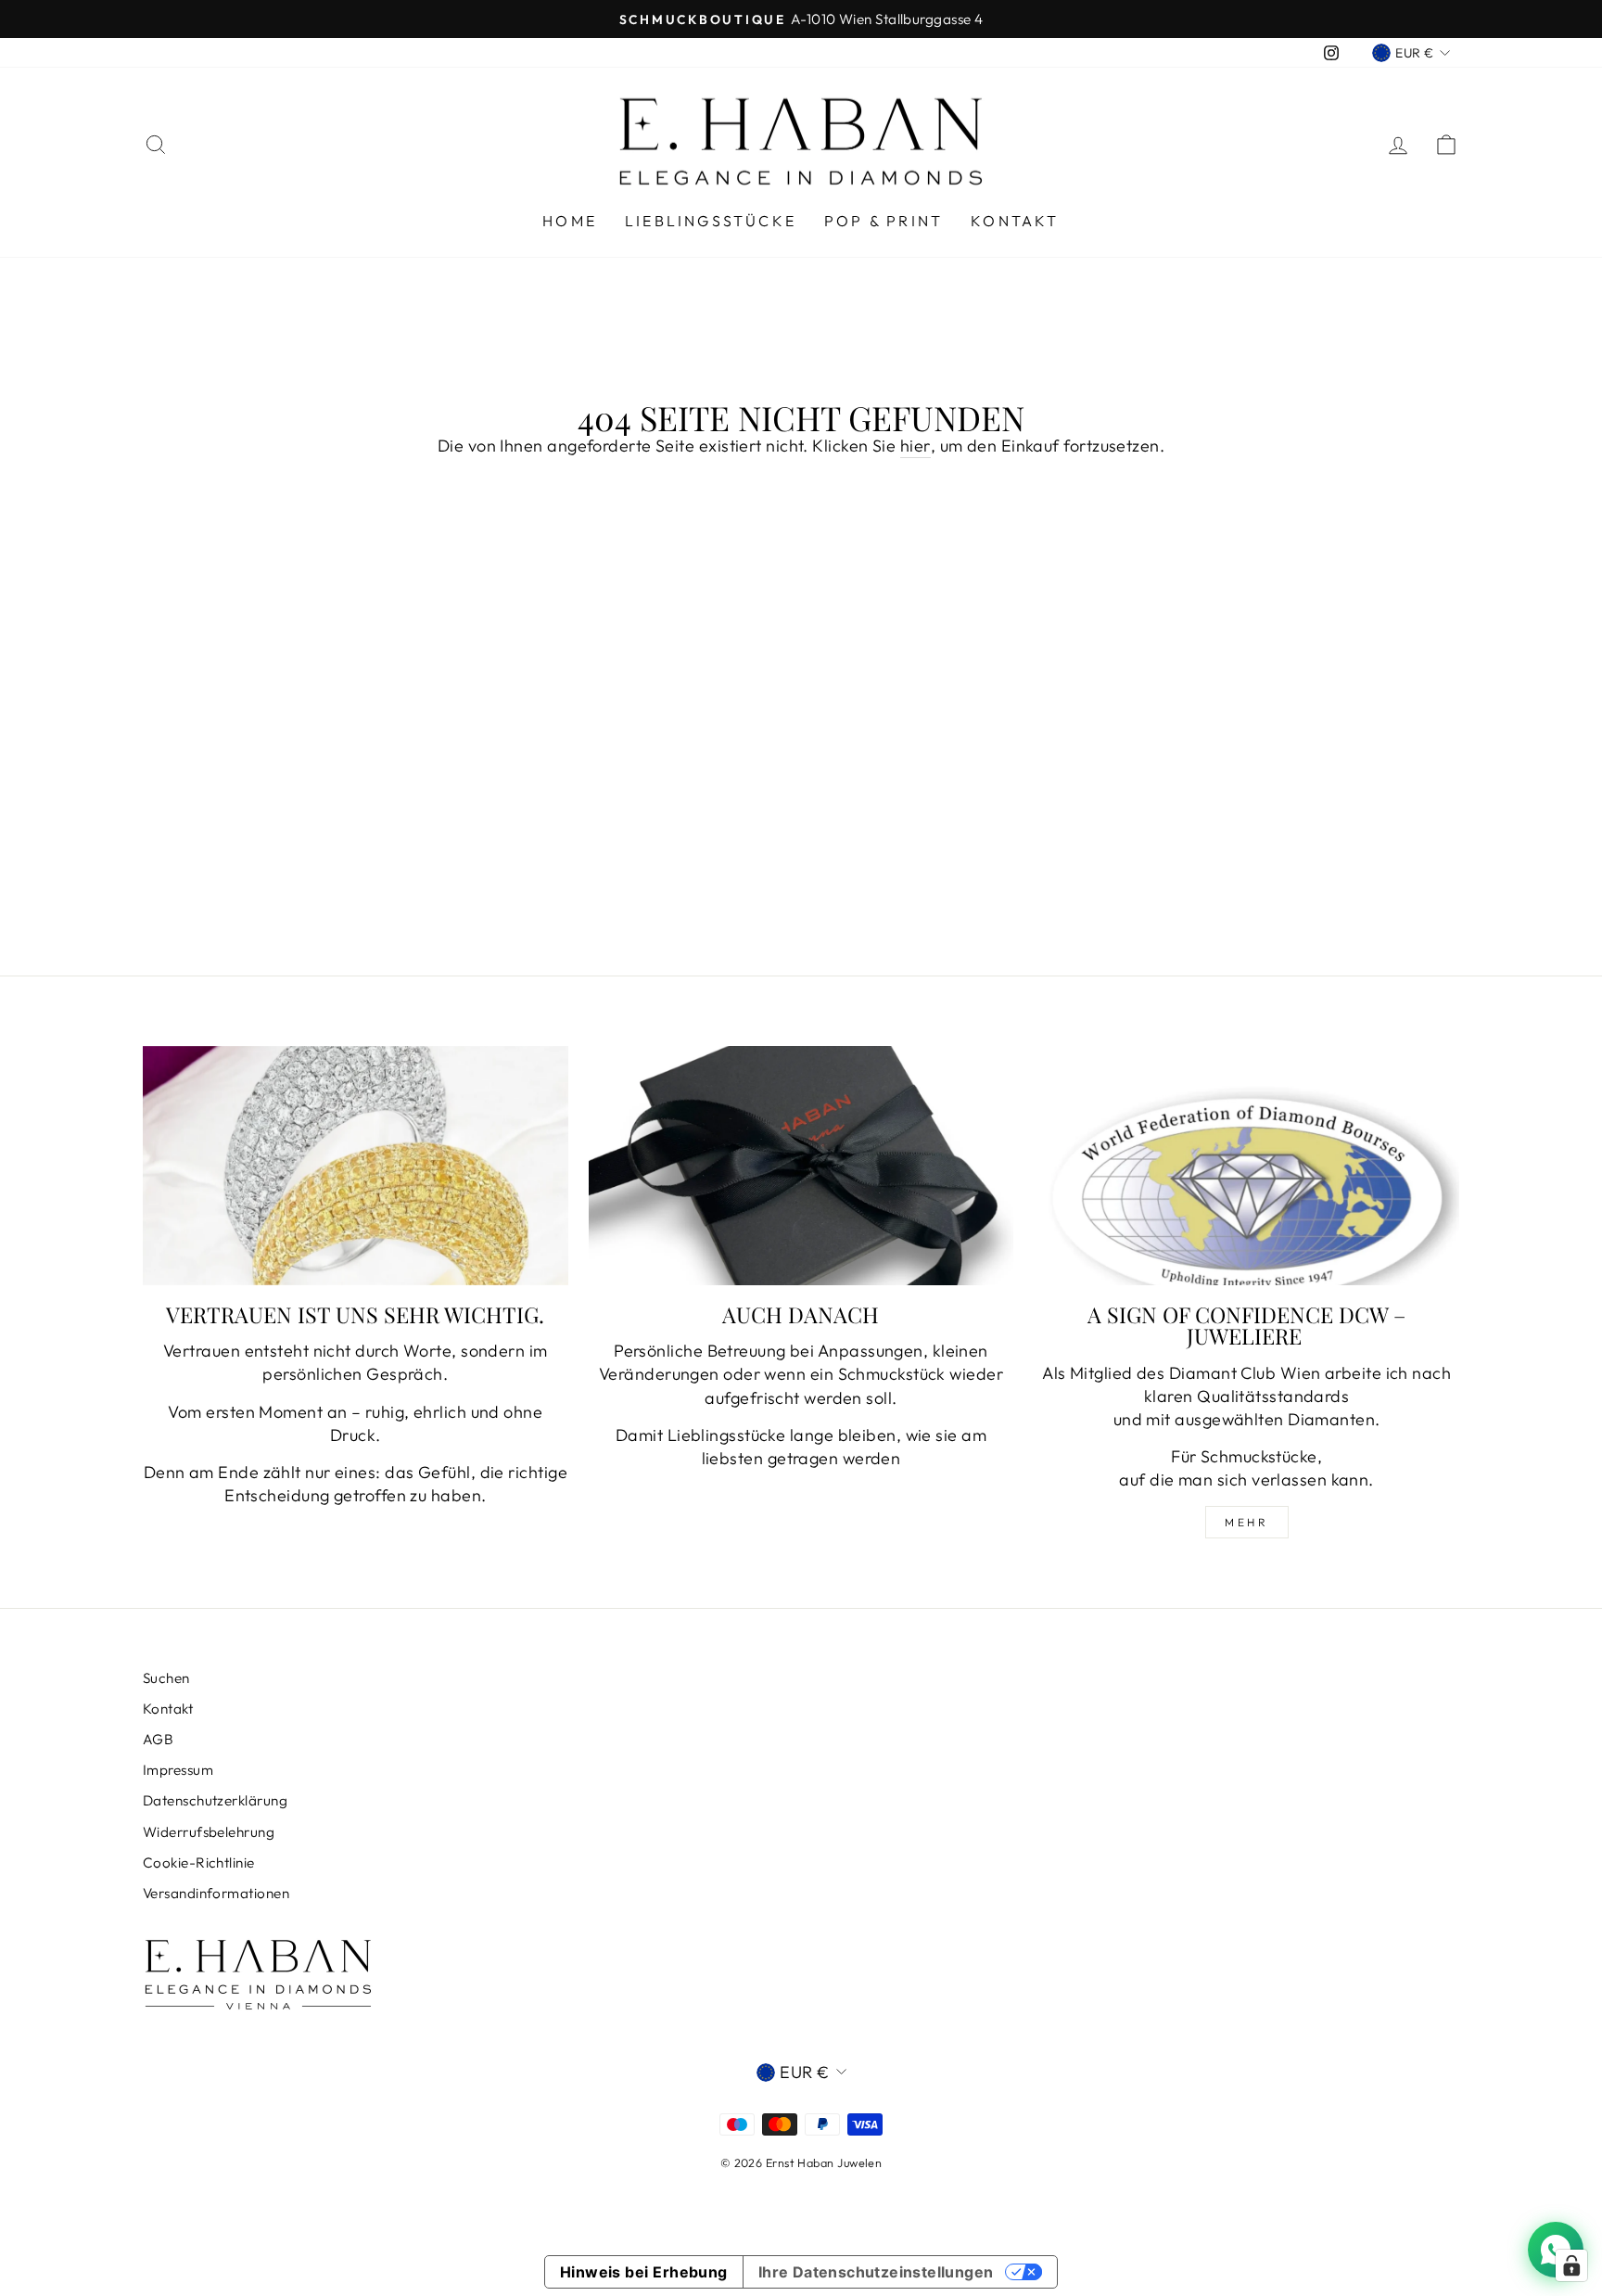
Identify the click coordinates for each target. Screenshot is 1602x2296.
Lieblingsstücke (711, 221)
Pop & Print (884, 221)
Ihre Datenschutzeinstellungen (876, 2272)
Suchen (166, 1678)
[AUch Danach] (801, 1166)
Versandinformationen (216, 1893)
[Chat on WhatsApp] (1556, 2250)
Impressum (178, 1770)
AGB (158, 1739)
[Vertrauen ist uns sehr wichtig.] (356, 1166)
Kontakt (1015, 221)
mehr (1246, 1522)
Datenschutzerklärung (215, 1800)
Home (570, 221)
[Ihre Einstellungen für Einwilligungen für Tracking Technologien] (1571, 2265)
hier (915, 446)
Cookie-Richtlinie (199, 1862)
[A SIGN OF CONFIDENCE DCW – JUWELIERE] (1246, 1166)
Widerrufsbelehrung (209, 1832)
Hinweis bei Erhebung (644, 2272)
